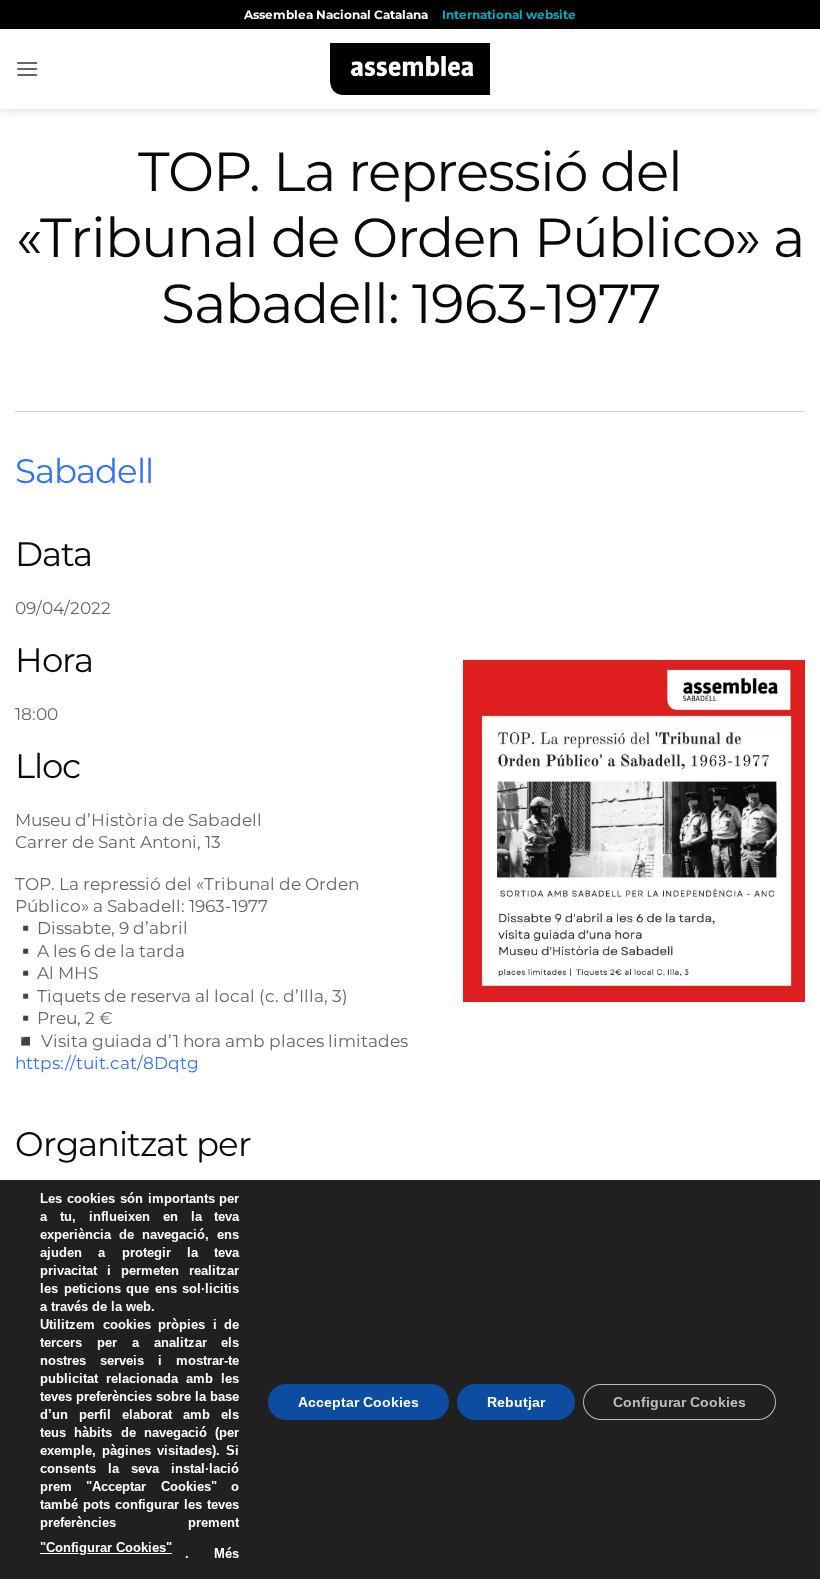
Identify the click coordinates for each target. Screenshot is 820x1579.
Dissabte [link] (74, 927)
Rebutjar (516, 1402)
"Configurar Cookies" (106, 1547)
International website (509, 14)
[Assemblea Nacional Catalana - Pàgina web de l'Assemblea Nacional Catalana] (410, 69)
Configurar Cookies (679, 1402)
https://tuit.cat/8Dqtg (107, 1062)
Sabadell (84, 471)
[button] (27, 68)
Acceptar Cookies (358, 1402)
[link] (74, 927)
